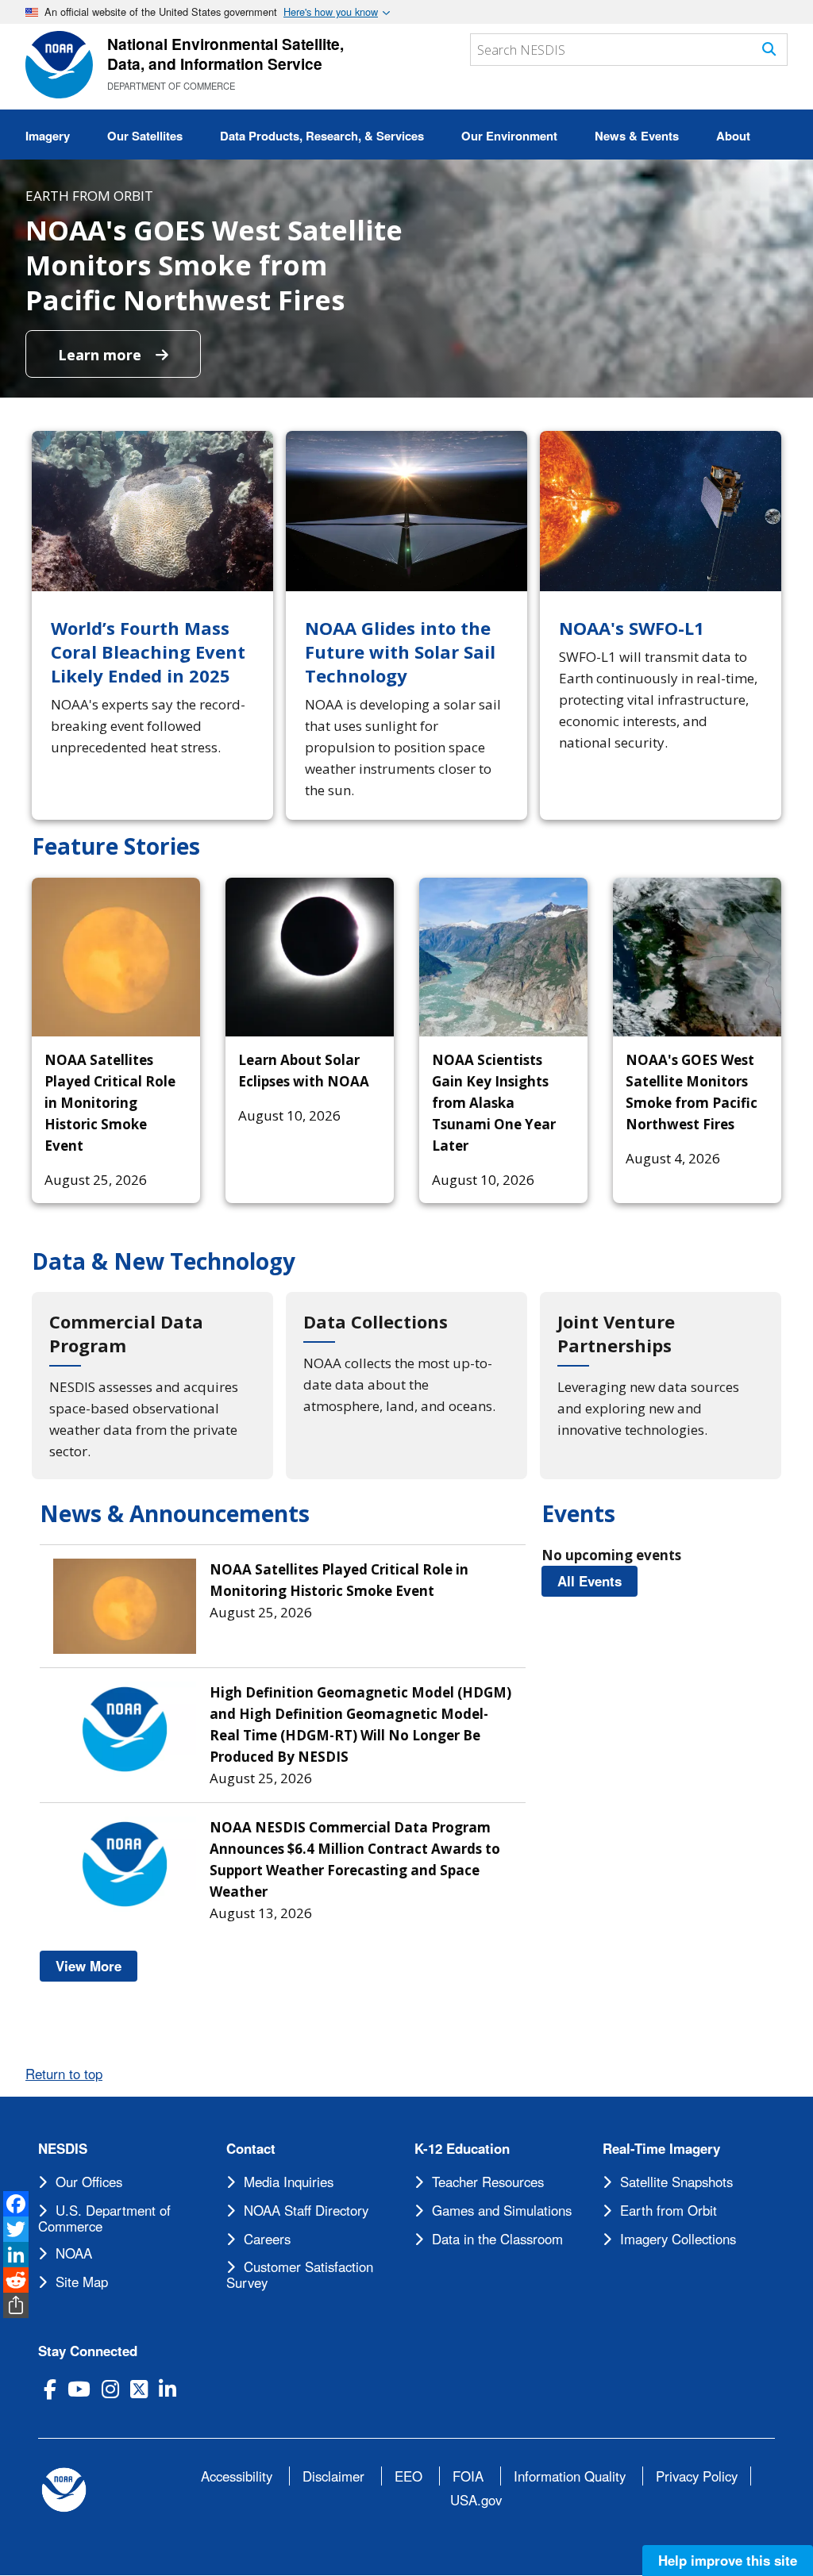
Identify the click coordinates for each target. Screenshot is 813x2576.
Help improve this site (728, 2560)
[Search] (769, 49)
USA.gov (476, 2500)
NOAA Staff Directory (306, 2210)
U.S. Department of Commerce (104, 2218)
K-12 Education (462, 2149)
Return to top (64, 2074)
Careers (267, 2239)
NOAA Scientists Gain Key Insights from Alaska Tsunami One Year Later (494, 1103)
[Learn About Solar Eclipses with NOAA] (310, 957)
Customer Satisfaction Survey (300, 2274)
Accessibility (237, 2476)
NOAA (74, 2253)
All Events (597, 1581)
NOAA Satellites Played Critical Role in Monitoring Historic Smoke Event (110, 1103)
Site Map (82, 2282)
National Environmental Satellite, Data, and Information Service (225, 54)
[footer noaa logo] (64, 2490)
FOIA (468, 2476)
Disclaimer (333, 2476)
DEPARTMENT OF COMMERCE (171, 86)
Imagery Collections (678, 2239)
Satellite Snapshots (676, 2182)
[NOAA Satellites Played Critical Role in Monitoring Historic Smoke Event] (116, 957)
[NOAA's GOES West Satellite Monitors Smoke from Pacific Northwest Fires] (697, 957)
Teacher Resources (488, 2182)
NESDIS (63, 2149)
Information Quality (570, 2476)
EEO (408, 2476)
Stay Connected (88, 2351)
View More (96, 1966)
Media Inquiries (289, 2182)
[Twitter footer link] (139, 2389)
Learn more (102, 355)
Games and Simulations (502, 2210)
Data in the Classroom (497, 2239)
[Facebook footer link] (50, 2389)
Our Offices (89, 2182)
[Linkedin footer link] (168, 2389)
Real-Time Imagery (661, 2149)
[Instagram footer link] (110, 2389)
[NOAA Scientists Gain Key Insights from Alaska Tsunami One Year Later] (503, 957)
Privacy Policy (697, 2476)
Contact (251, 2149)
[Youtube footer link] (79, 2389)
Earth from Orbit (669, 2210)
